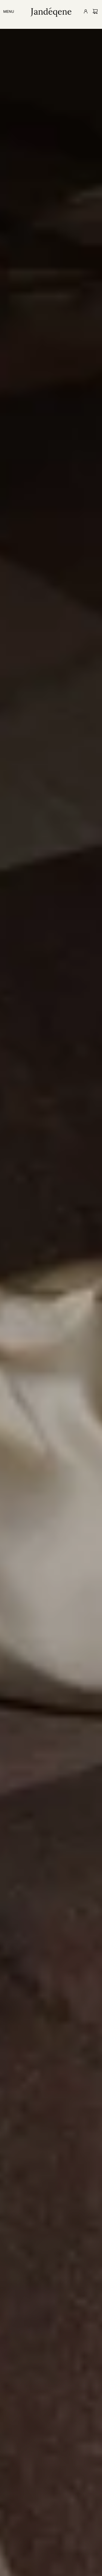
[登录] (84, 13)
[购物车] (95, 11)
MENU (9, 11)
